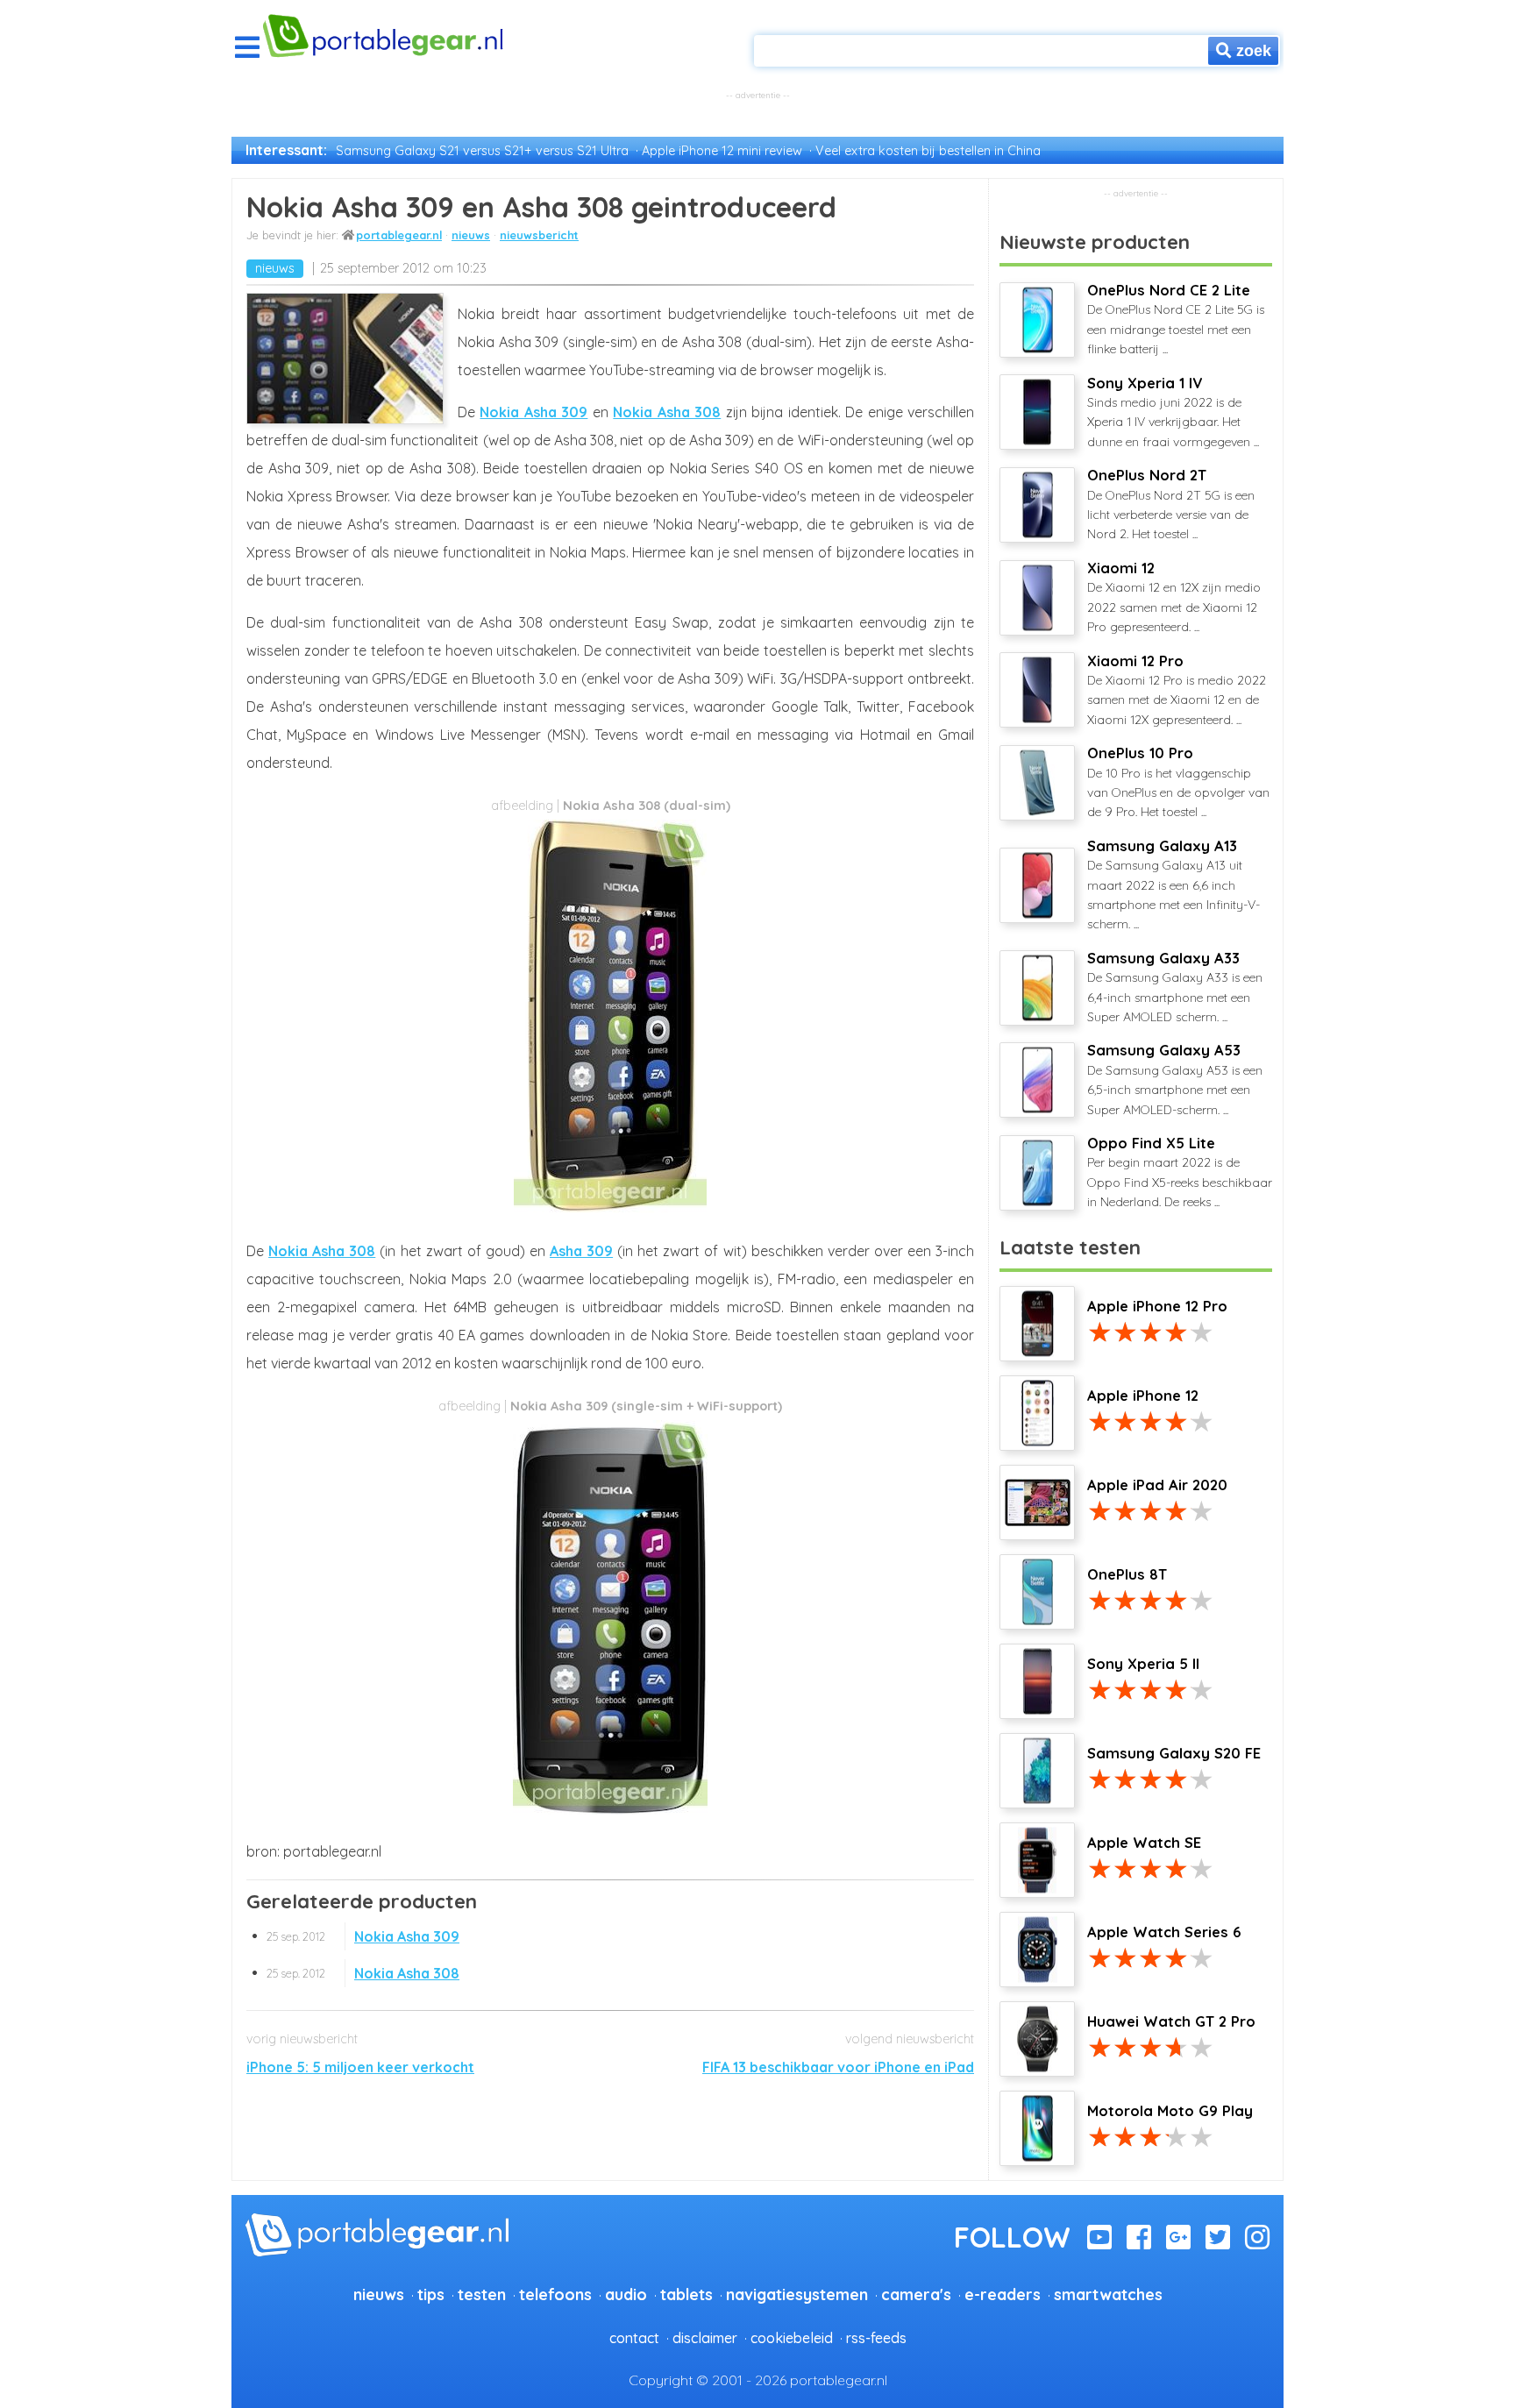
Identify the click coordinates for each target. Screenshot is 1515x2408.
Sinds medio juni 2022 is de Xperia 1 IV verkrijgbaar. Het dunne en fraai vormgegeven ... (1173, 412)
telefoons (555, 2294)
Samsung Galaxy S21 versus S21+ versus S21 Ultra (482, 151)
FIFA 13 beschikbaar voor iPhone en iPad (838, 2067)
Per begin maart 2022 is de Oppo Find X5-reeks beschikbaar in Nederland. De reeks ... (1180, 1172)
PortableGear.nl (399, 235)
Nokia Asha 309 (533, 412)
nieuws (471, 235)
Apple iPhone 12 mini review (722, 151)
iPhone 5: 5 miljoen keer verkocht (360, 2067)
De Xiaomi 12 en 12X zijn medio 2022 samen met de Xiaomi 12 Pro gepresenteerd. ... (1174, 597)
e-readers (1003, 2294)
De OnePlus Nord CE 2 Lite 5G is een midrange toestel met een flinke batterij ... (1176, 319)
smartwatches (1108, 2294)
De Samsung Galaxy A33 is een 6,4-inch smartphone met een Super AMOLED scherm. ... (1175, 987)
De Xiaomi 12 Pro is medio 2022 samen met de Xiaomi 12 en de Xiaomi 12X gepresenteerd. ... (1177, 690)
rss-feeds (876, 2338)
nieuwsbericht (539, 235)
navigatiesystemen (797, 2294)
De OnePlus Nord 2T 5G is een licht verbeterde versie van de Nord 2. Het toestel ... (1171, 504)
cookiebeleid (792, 2338)
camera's (916, 2294)
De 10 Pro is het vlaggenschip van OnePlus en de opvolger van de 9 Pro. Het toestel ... (1178, 782)
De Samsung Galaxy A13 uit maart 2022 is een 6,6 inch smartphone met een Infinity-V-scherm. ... (1174, 885)
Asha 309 (581, 1251)
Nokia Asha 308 (667, 412)
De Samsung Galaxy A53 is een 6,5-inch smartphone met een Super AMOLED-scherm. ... (1175, 1079)
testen (482, 2294)
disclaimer (705, 2338)
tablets (686, 2294)
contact (634, 2338)
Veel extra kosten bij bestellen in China (928, 151)
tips (431, 2294)
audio (626, 2294)
